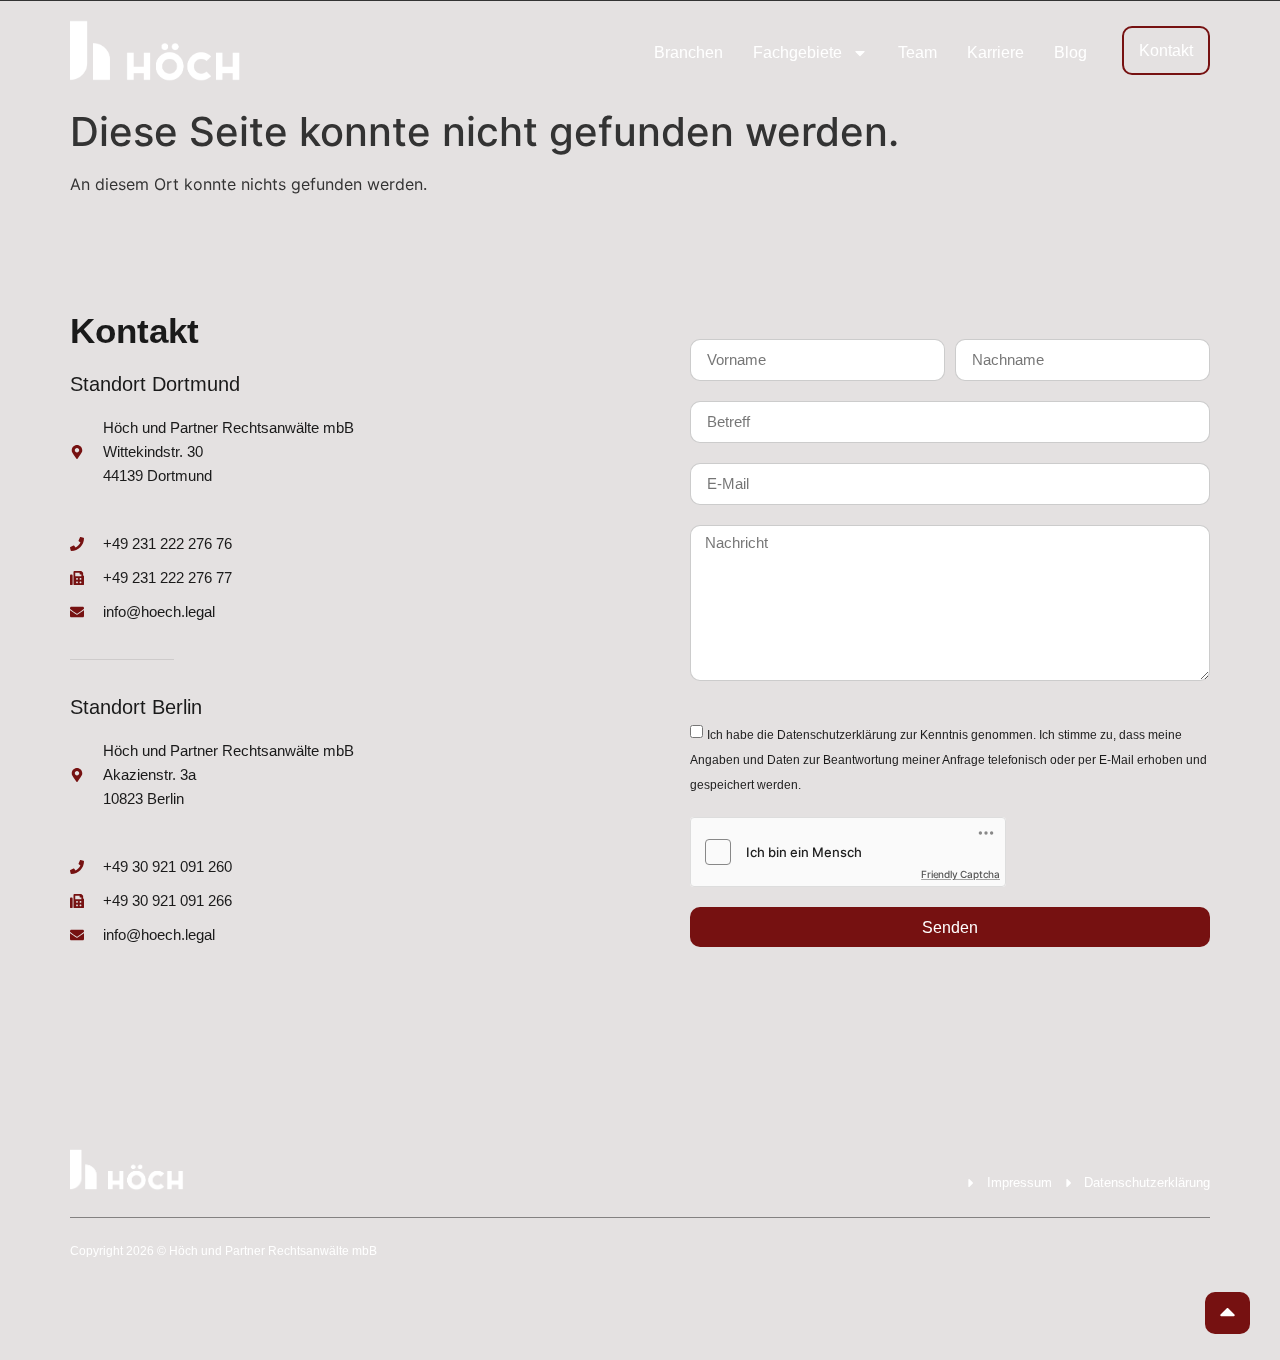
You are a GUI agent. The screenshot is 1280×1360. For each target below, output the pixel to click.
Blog (1070, 52)
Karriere (995, 52)
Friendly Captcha (960, 874)
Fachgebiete (797, 52)
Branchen (688, 52)
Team (917, 52)
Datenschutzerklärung (837, 735)
